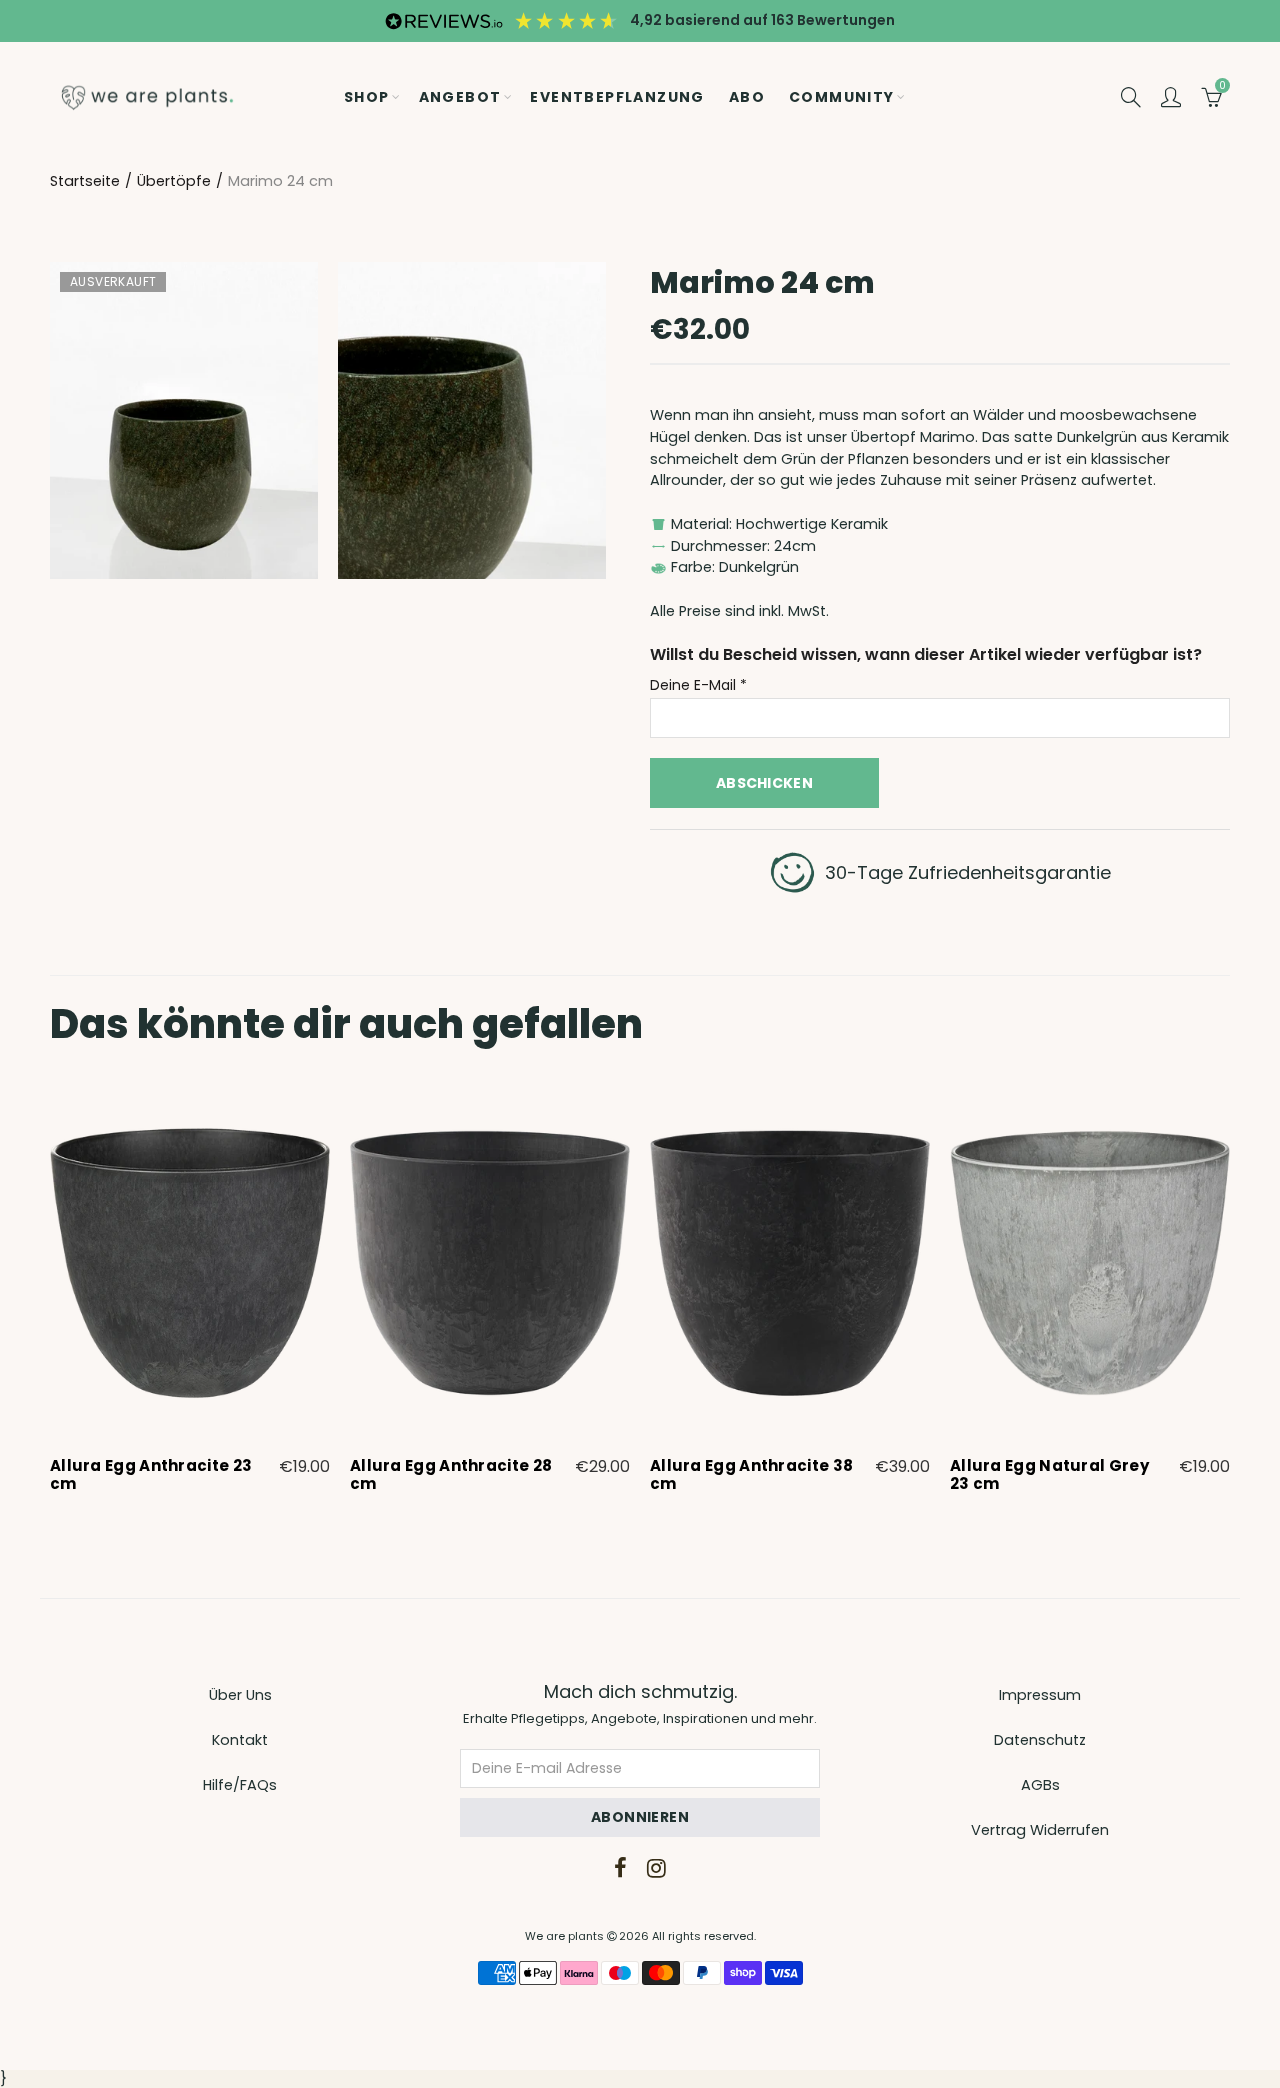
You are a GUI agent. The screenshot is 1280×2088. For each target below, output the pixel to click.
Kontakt (240, 1740)
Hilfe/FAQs (240, 1785)
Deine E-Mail (698, 685)
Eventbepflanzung (617, 97)
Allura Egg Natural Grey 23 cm (1049, 1475)
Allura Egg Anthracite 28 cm (451, 1475)
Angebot (460, 97)
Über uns (240, 1695)
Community (842, 97)
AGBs (1040, 1785)
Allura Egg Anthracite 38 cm (751, 1475)
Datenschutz (1040, 1740)
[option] (190, 1291)
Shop (367, 97)
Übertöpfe (174, 181)
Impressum (1040, 1695)
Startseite (85, 181)
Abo (747, 97)
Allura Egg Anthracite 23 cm (151, 1475)
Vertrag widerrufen (1040, 1830)
